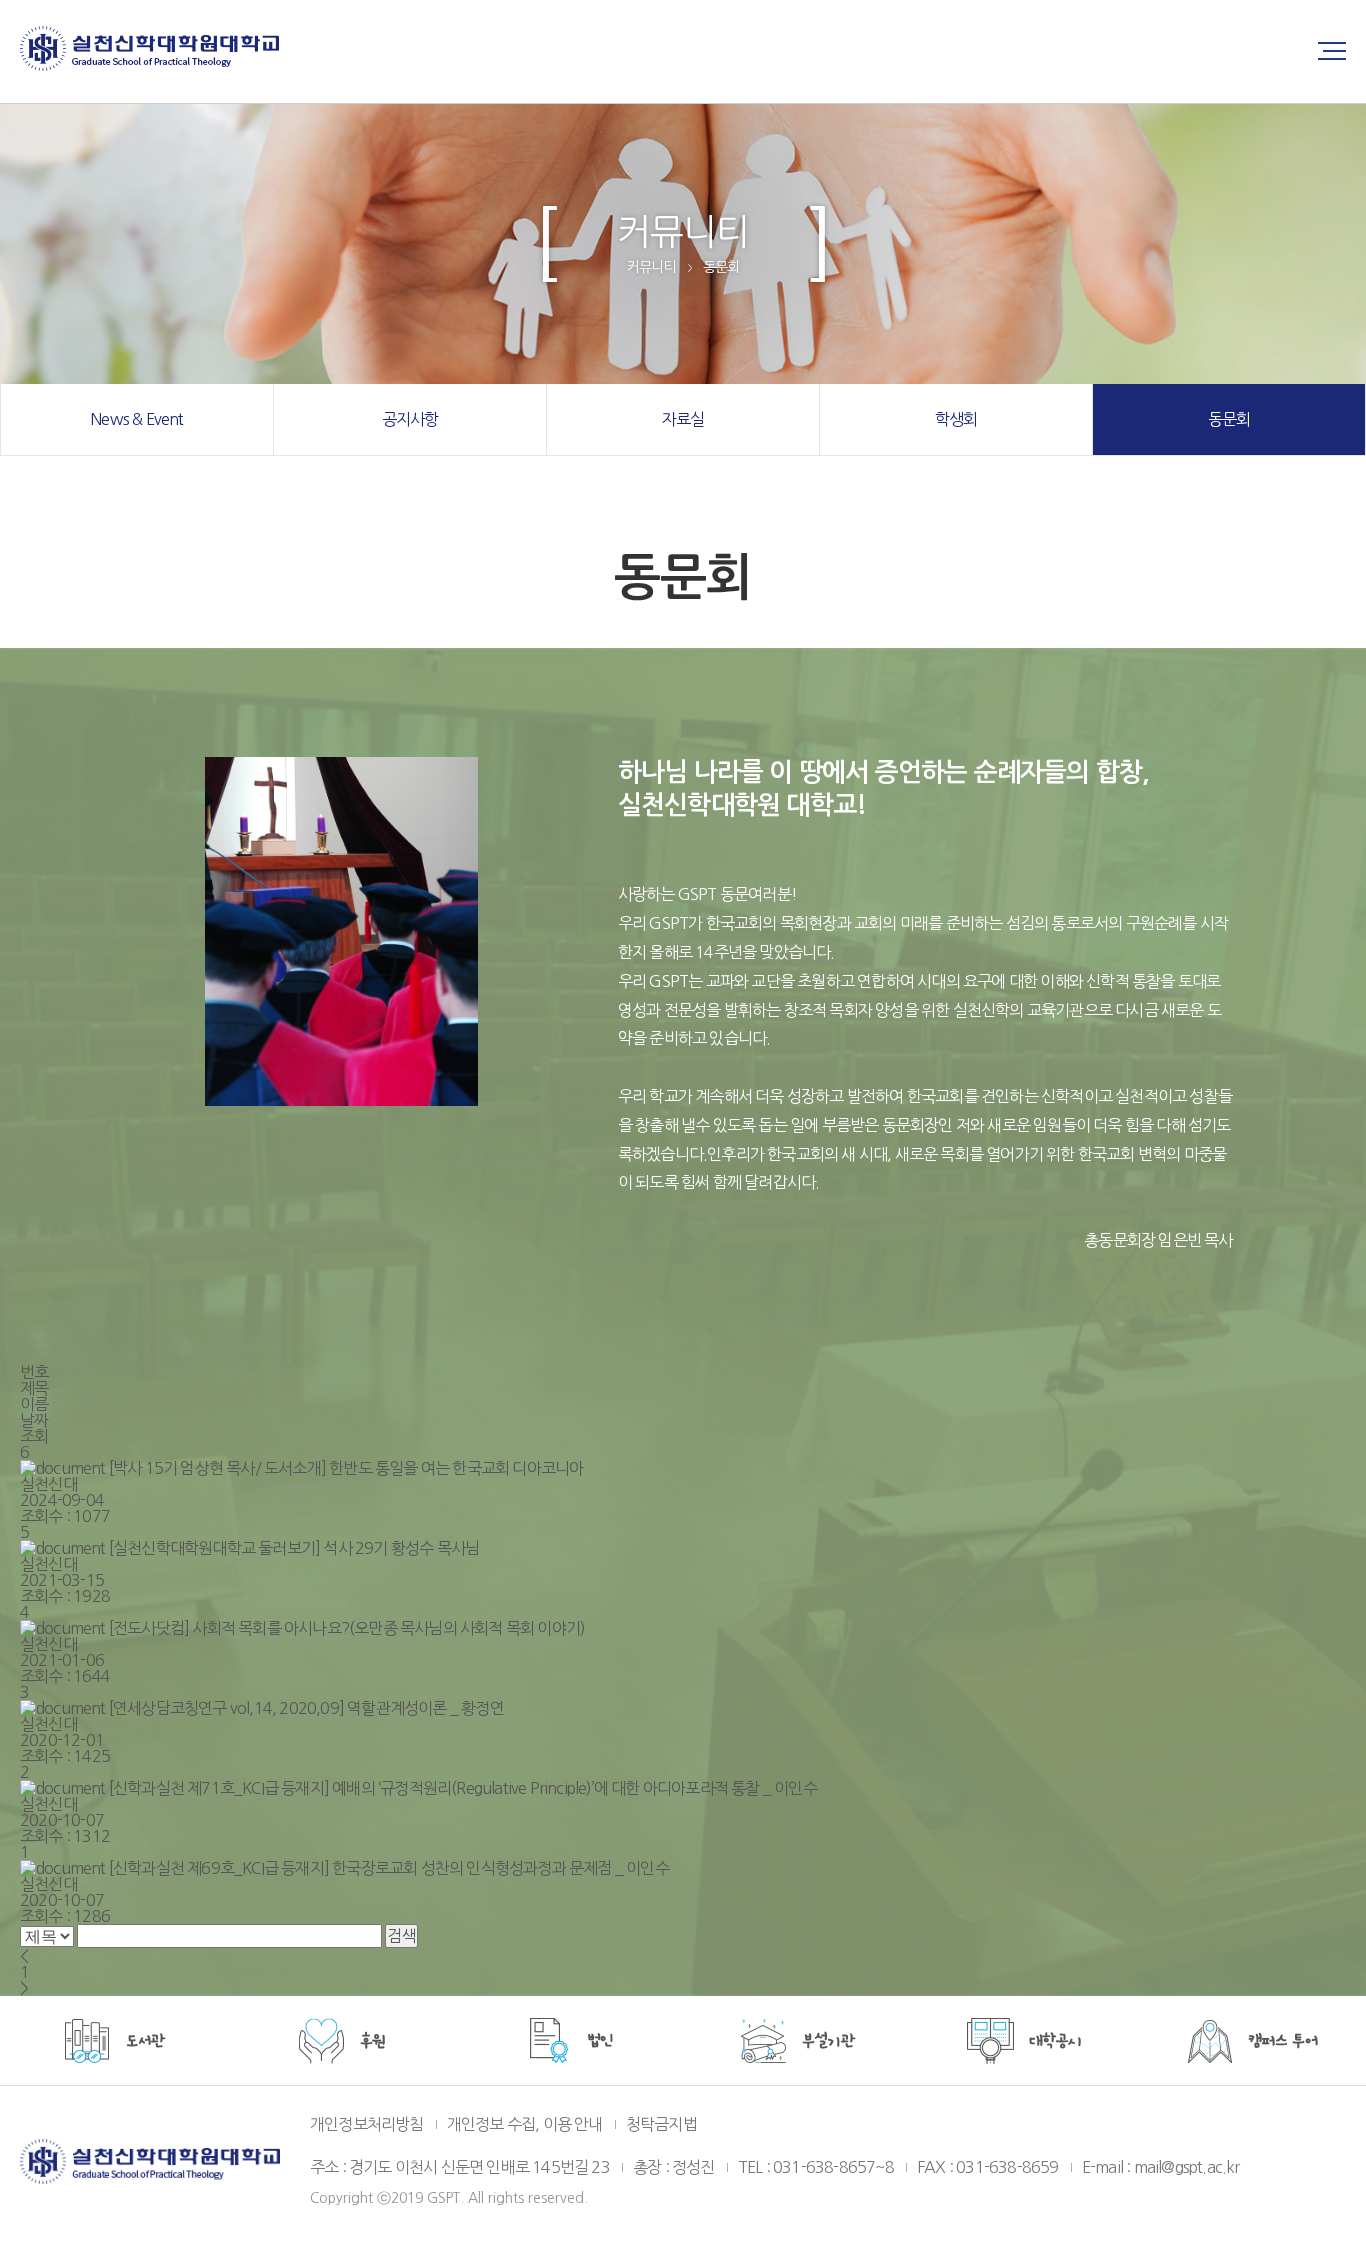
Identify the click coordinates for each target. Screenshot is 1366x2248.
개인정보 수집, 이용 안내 (525, 2124)
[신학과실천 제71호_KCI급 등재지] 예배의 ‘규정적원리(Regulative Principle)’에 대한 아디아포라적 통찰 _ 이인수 (463, 1788)
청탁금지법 (661, 2124)
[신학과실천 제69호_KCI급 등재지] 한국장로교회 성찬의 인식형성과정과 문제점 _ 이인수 (389, 1868)
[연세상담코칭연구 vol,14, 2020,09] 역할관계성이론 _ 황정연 (306, 1708)
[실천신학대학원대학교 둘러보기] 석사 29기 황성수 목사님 (294, 1548)
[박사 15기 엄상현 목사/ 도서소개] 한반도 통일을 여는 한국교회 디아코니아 (346, 1468)
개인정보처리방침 (367, 2124)
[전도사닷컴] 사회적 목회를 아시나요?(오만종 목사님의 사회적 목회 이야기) (347, 1628)
